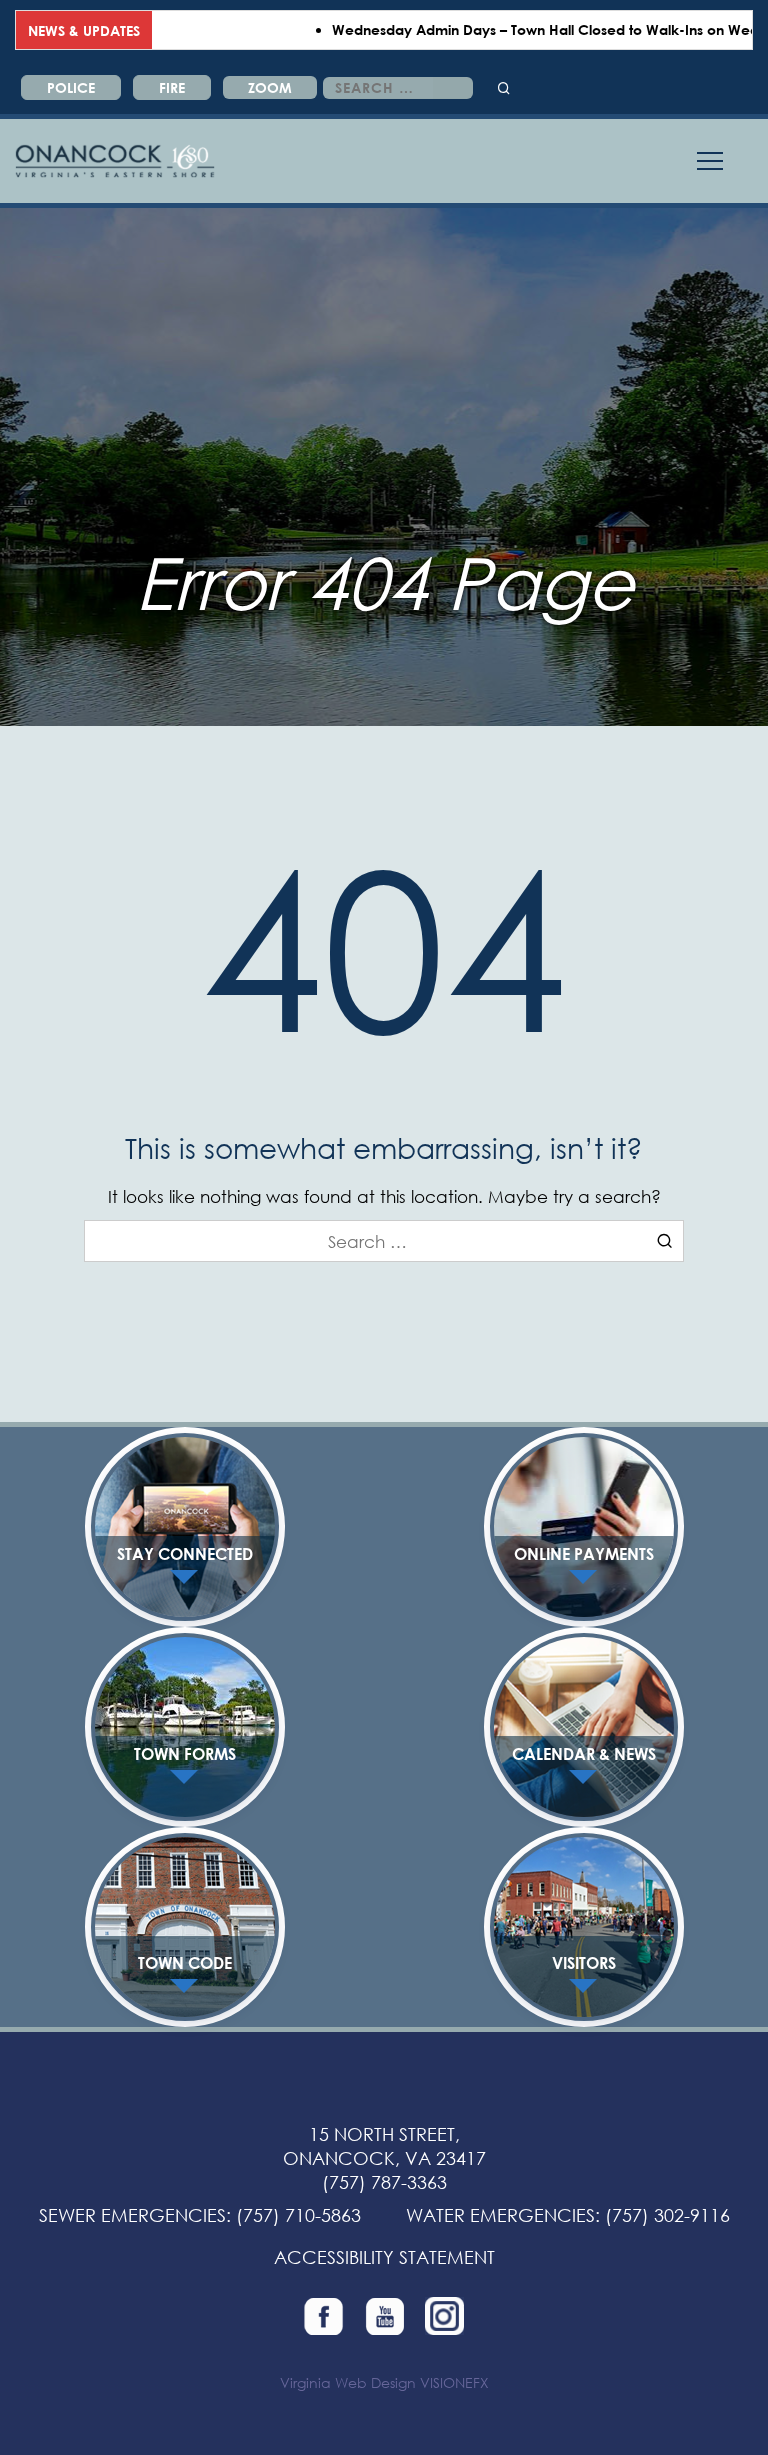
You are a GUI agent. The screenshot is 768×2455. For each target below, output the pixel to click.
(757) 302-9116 (667, 2215)
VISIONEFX (454, 2382)
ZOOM (270, 87)
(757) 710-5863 (298, 2215)
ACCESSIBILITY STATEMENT (384, 2257)
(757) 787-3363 (384, 2182)
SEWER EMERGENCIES (132, 2215)
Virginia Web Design (348, 2382)
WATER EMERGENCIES (500, 2215)
